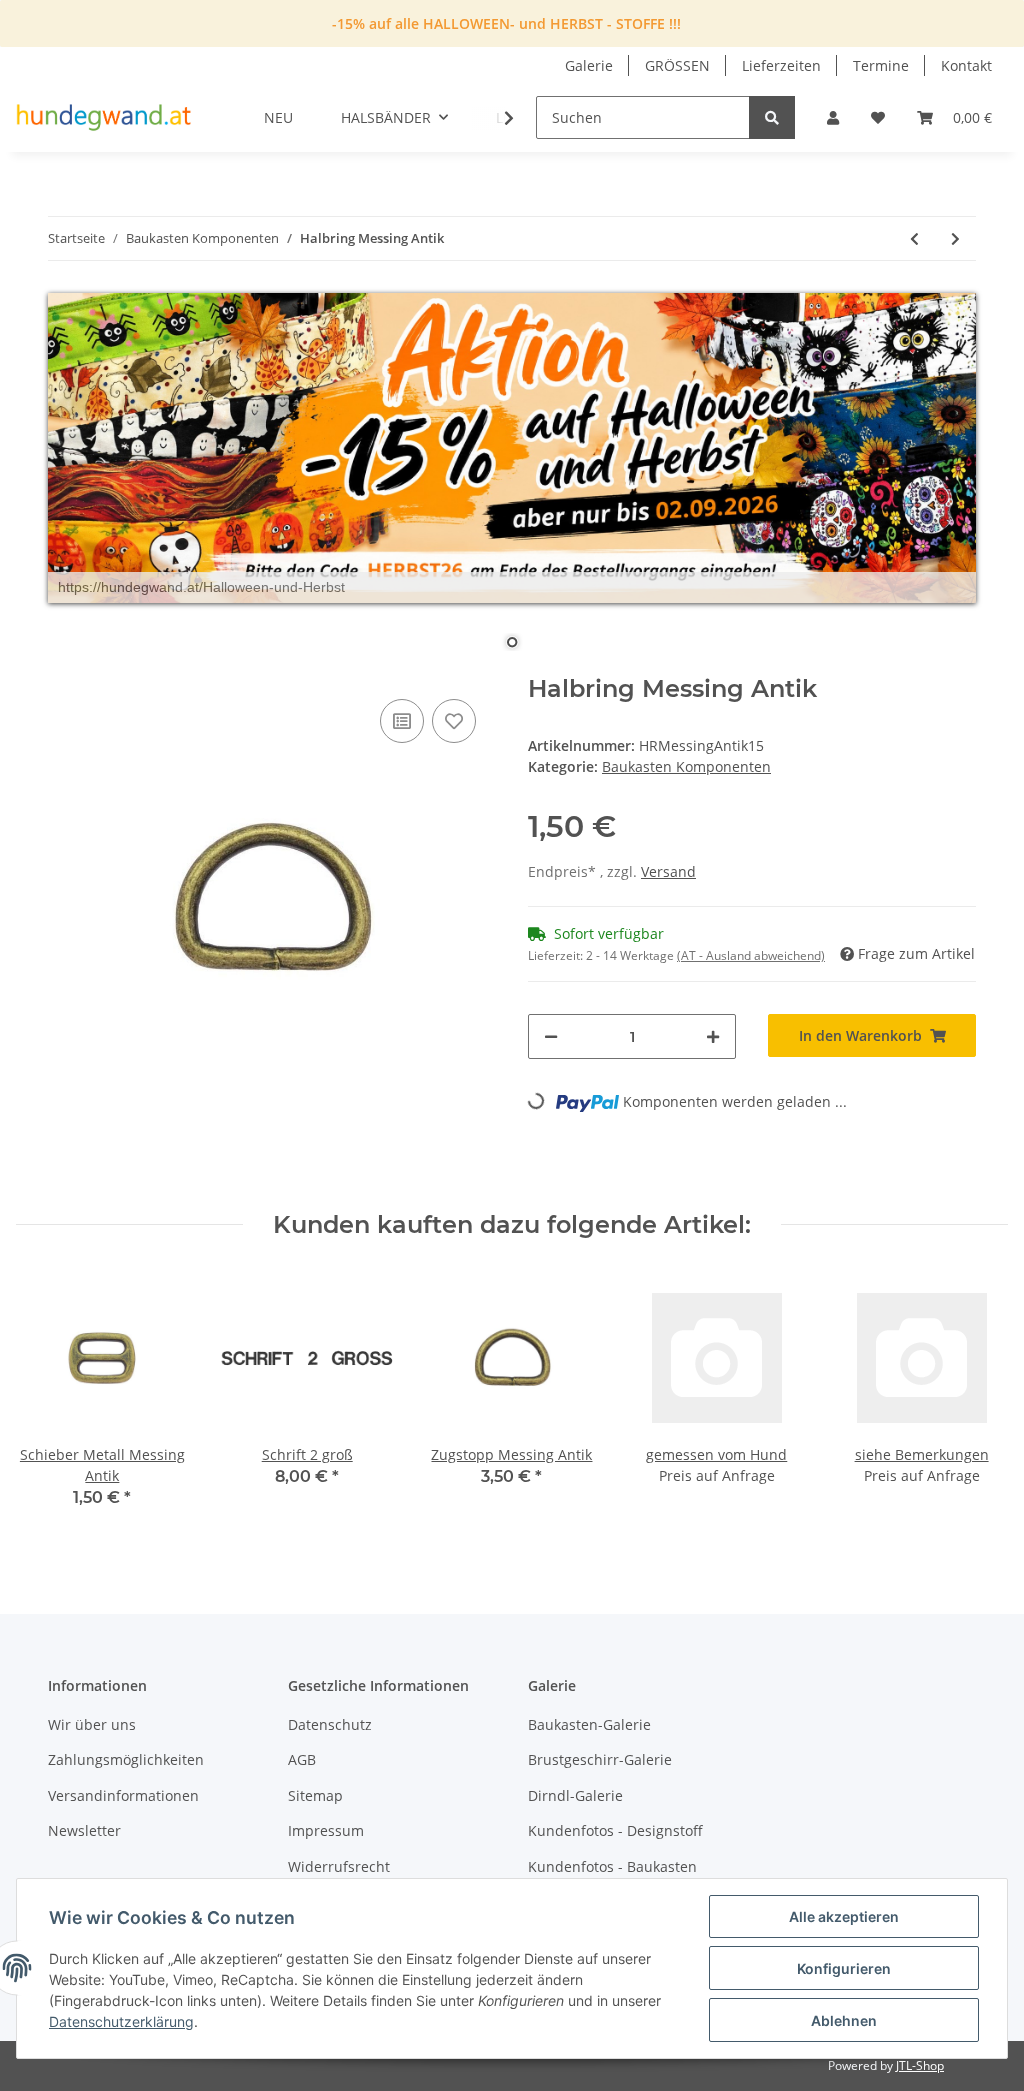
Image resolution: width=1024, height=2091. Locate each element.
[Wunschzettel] (878, 117)
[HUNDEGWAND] (104, 118)
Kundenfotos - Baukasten (612, 1866)
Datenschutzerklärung (121, 2021)
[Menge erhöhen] (713, 1036)
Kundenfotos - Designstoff (615, 1830)
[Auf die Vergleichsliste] (402, 721)
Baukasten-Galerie (589, 1724)
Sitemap (315, 1795)
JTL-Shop (920, 2065)
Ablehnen (844, 2020)
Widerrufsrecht (339, 1866)
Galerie (589, 65)
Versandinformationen (123, 1795)
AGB (302, 1759)
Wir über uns (92, 1724)
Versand (668, 871)
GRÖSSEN (677, 65)
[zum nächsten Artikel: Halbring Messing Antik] (955, 238)
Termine (881, 65)
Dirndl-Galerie (575, 1795)
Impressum (326, 1830)
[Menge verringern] (551, 1036)
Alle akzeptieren (844, 1916)
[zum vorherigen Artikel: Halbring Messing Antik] (914, 238)
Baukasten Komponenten (686, 766)
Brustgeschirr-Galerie (600, 1759)
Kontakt (966, 65)
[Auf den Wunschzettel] (454, 721)
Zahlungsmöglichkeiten (126, 1759)
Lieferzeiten (781, 65)
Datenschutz (330, 1724)
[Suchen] (772, 117)
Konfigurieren (844, 1968)
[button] (833, 117)
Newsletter (84, 1830)
